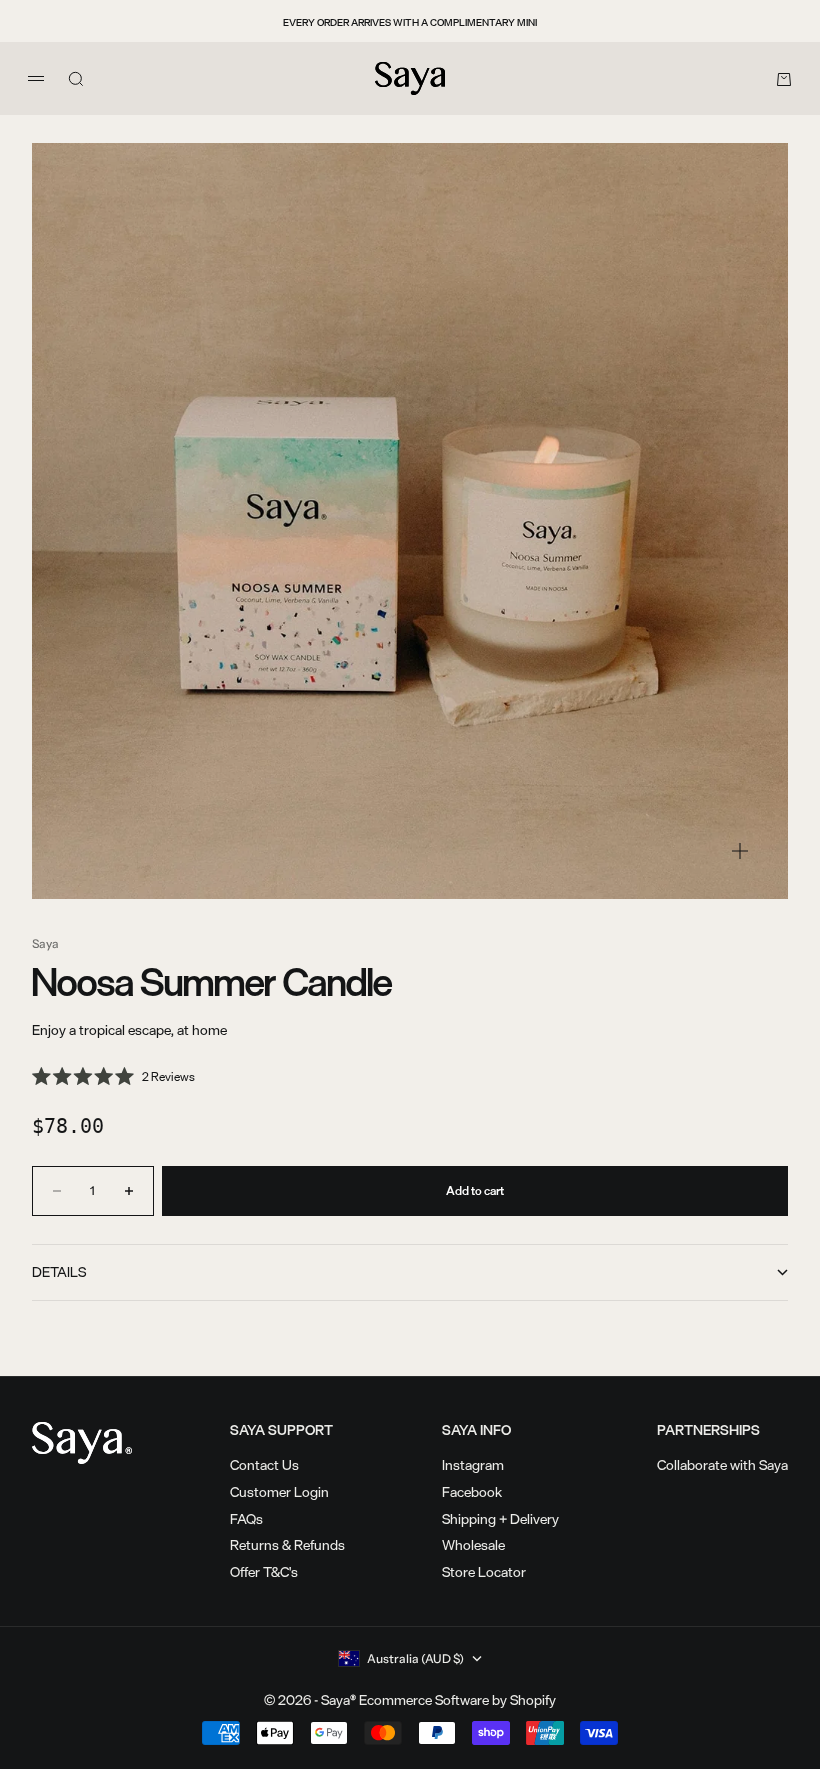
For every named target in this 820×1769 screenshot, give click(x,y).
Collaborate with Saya (722, 1464)
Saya (45, 943)
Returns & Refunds (287, 1544)
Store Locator (484, 1571)
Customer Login (279, 1491)
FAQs (246, 1518)
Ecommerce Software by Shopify (457, 1699)
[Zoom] (740, 851)
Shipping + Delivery (500, 1518)
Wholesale (473, 1544)
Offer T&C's (264, 1571)
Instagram (473, 1464)
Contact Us (264, 1464)
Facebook (472, 1491)
